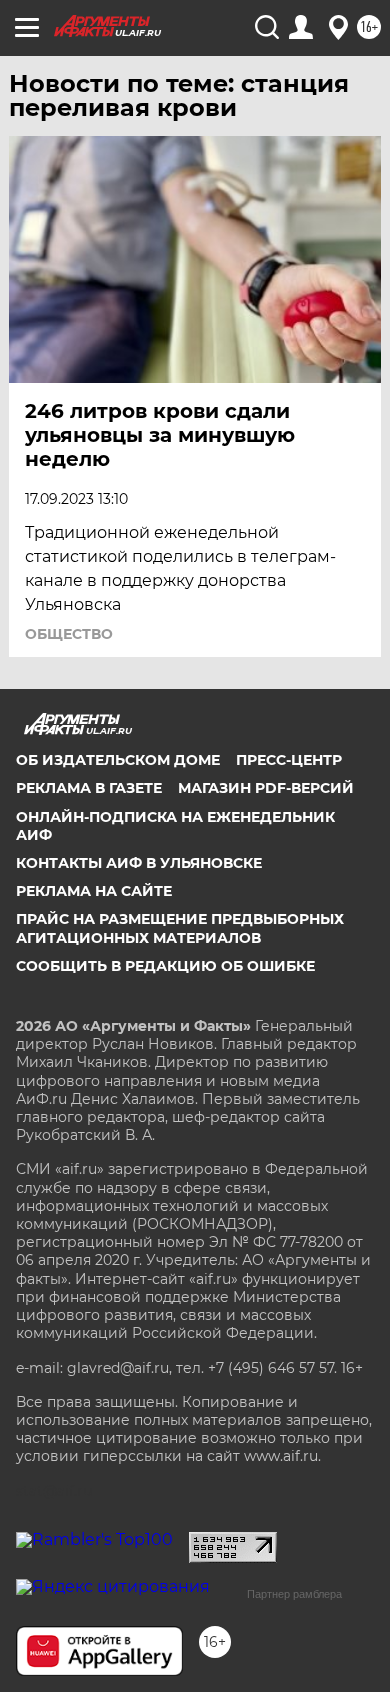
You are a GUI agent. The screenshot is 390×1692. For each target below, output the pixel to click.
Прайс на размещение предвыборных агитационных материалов (180, 928)
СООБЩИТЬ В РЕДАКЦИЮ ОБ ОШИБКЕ (165, 966)
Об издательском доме (118, 760)
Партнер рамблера (294, 1594)
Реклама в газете (89, 788)
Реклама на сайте (94, 891)
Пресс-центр (289, 760)
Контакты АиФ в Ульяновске (139, 863)
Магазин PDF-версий (266, 788)
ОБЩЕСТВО (69, 634)
